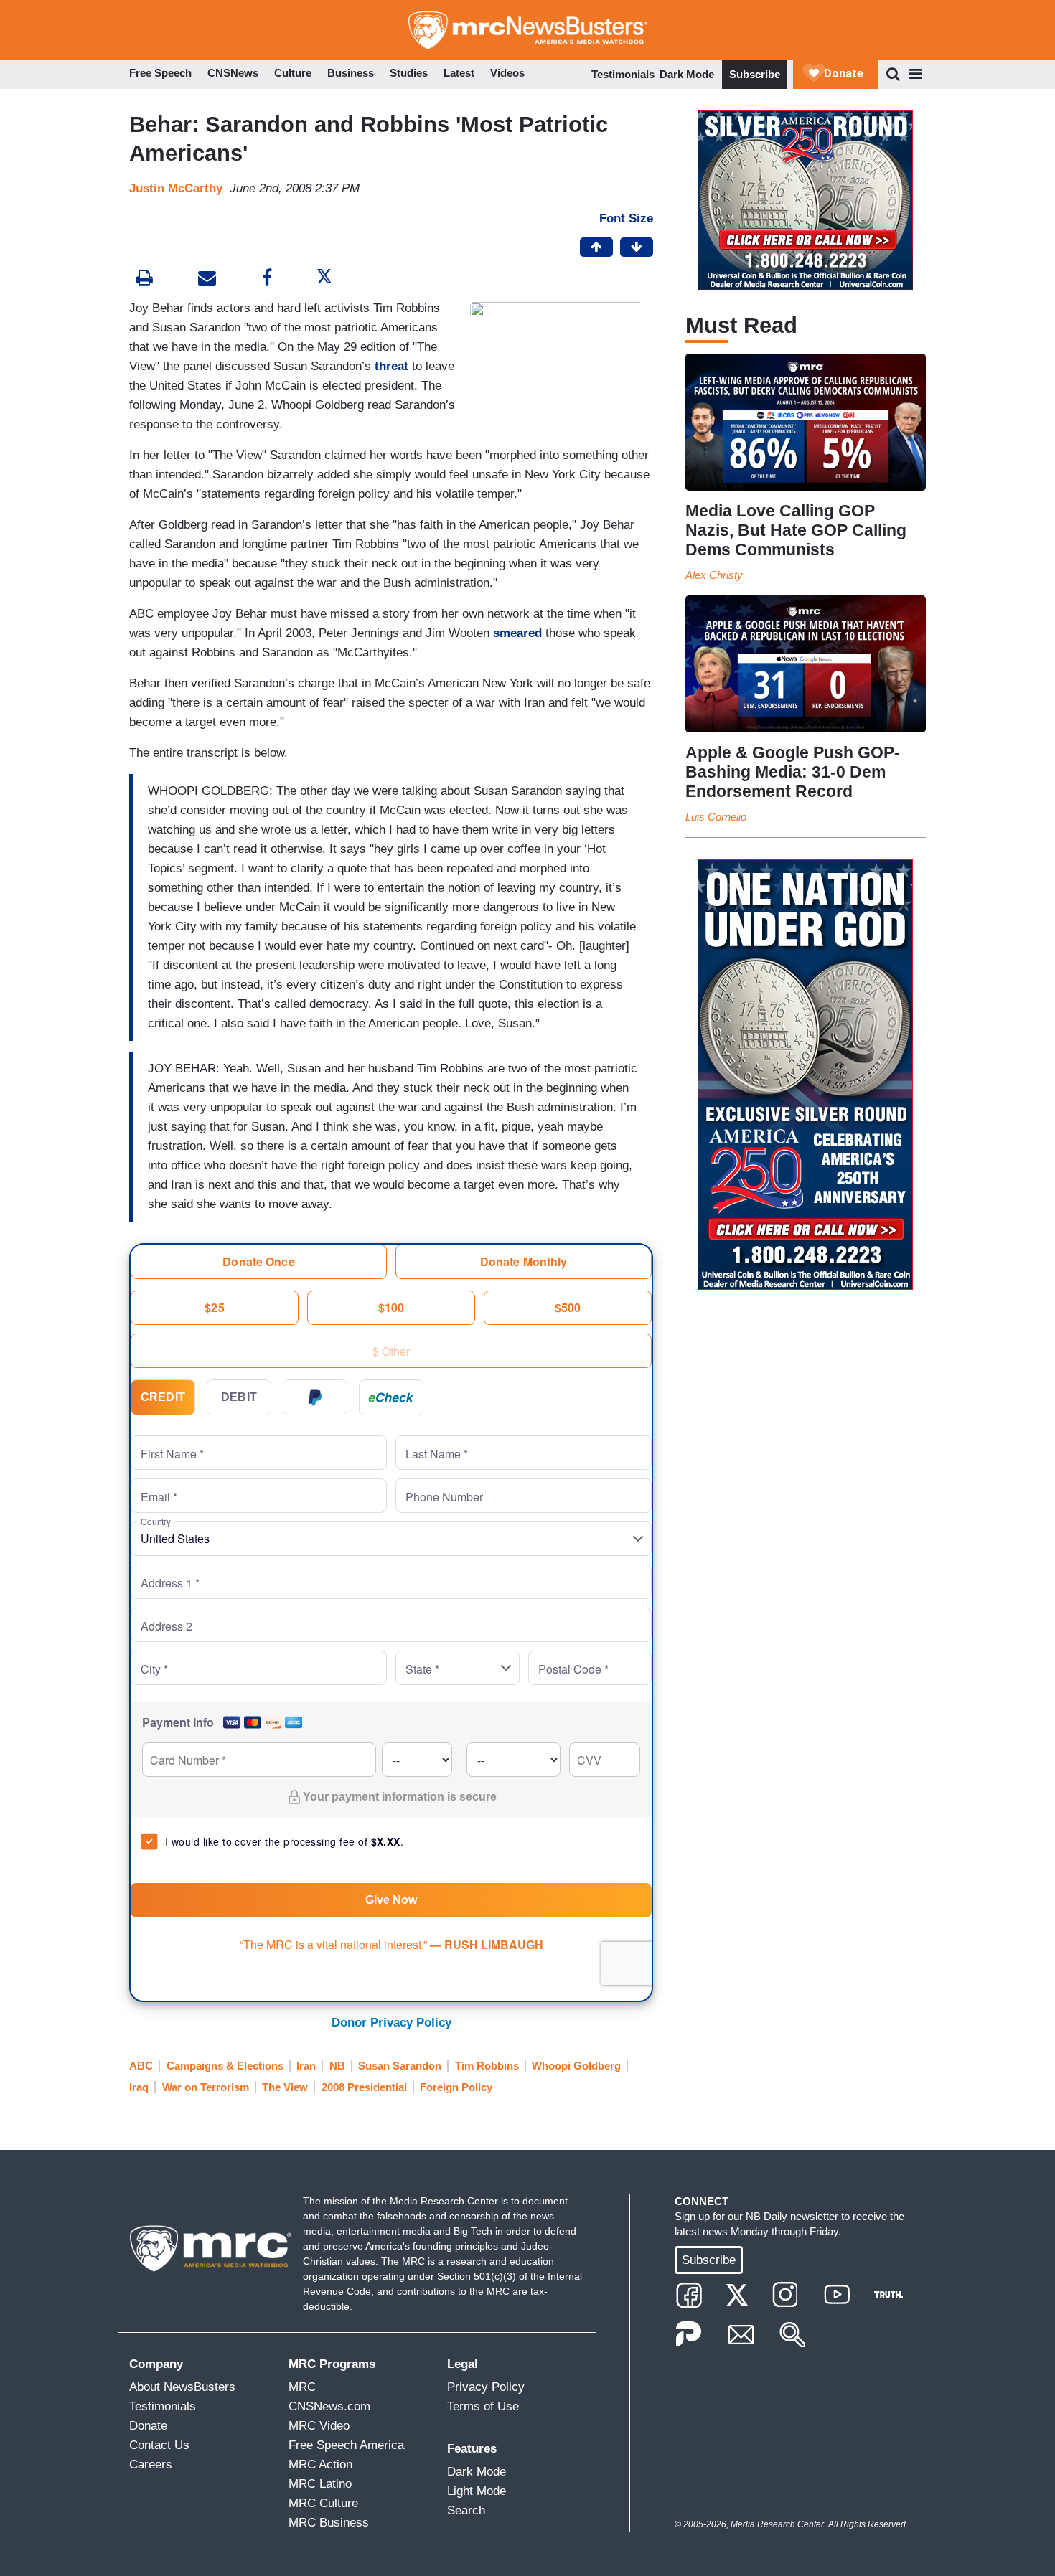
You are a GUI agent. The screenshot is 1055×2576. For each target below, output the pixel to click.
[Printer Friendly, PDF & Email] (207, 279)
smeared (517, 633)
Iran (306, 2066)
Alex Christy (714, 575)
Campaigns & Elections (225, 2066)
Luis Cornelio (716, 817)
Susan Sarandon (400, 2066)
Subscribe (755, 74)
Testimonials (623, 74)
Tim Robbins (487, 2066)
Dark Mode (687, 74)
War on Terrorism (206, 2087)
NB (337, 2066)
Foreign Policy (456, 2087)
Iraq (139, 2087)
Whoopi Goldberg (576, 2066)
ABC (141, 2066)
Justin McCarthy (176, 188)
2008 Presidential (364, 2087)
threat (391, 366)
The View (285, 2087)
